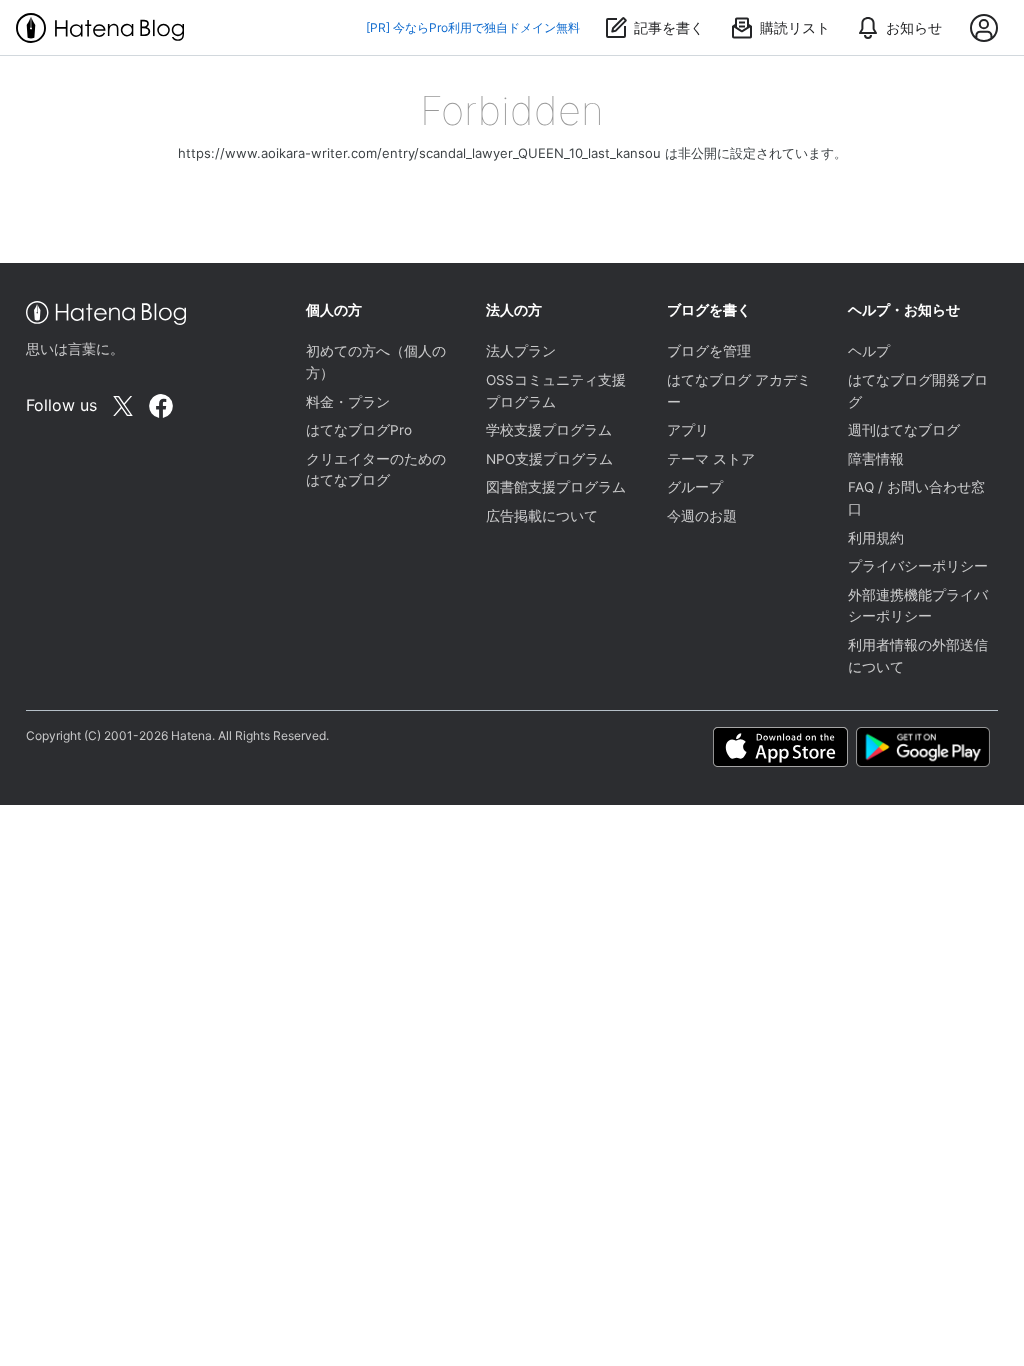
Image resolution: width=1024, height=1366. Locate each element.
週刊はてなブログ (904, 430)
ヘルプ (869, 351)
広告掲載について (542, 516)
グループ (695, 487)
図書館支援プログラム (556, 487)
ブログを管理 (709, 351)
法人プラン (521, 351)
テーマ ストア (711, 459)
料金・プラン (348, 402)
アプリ (688, 430)
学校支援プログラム (549, 430)
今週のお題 (702, 516)
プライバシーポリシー (918, 566)
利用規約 (876, 538)
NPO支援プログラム (549, 459)
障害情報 (876, 459)
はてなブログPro (359, 430)
